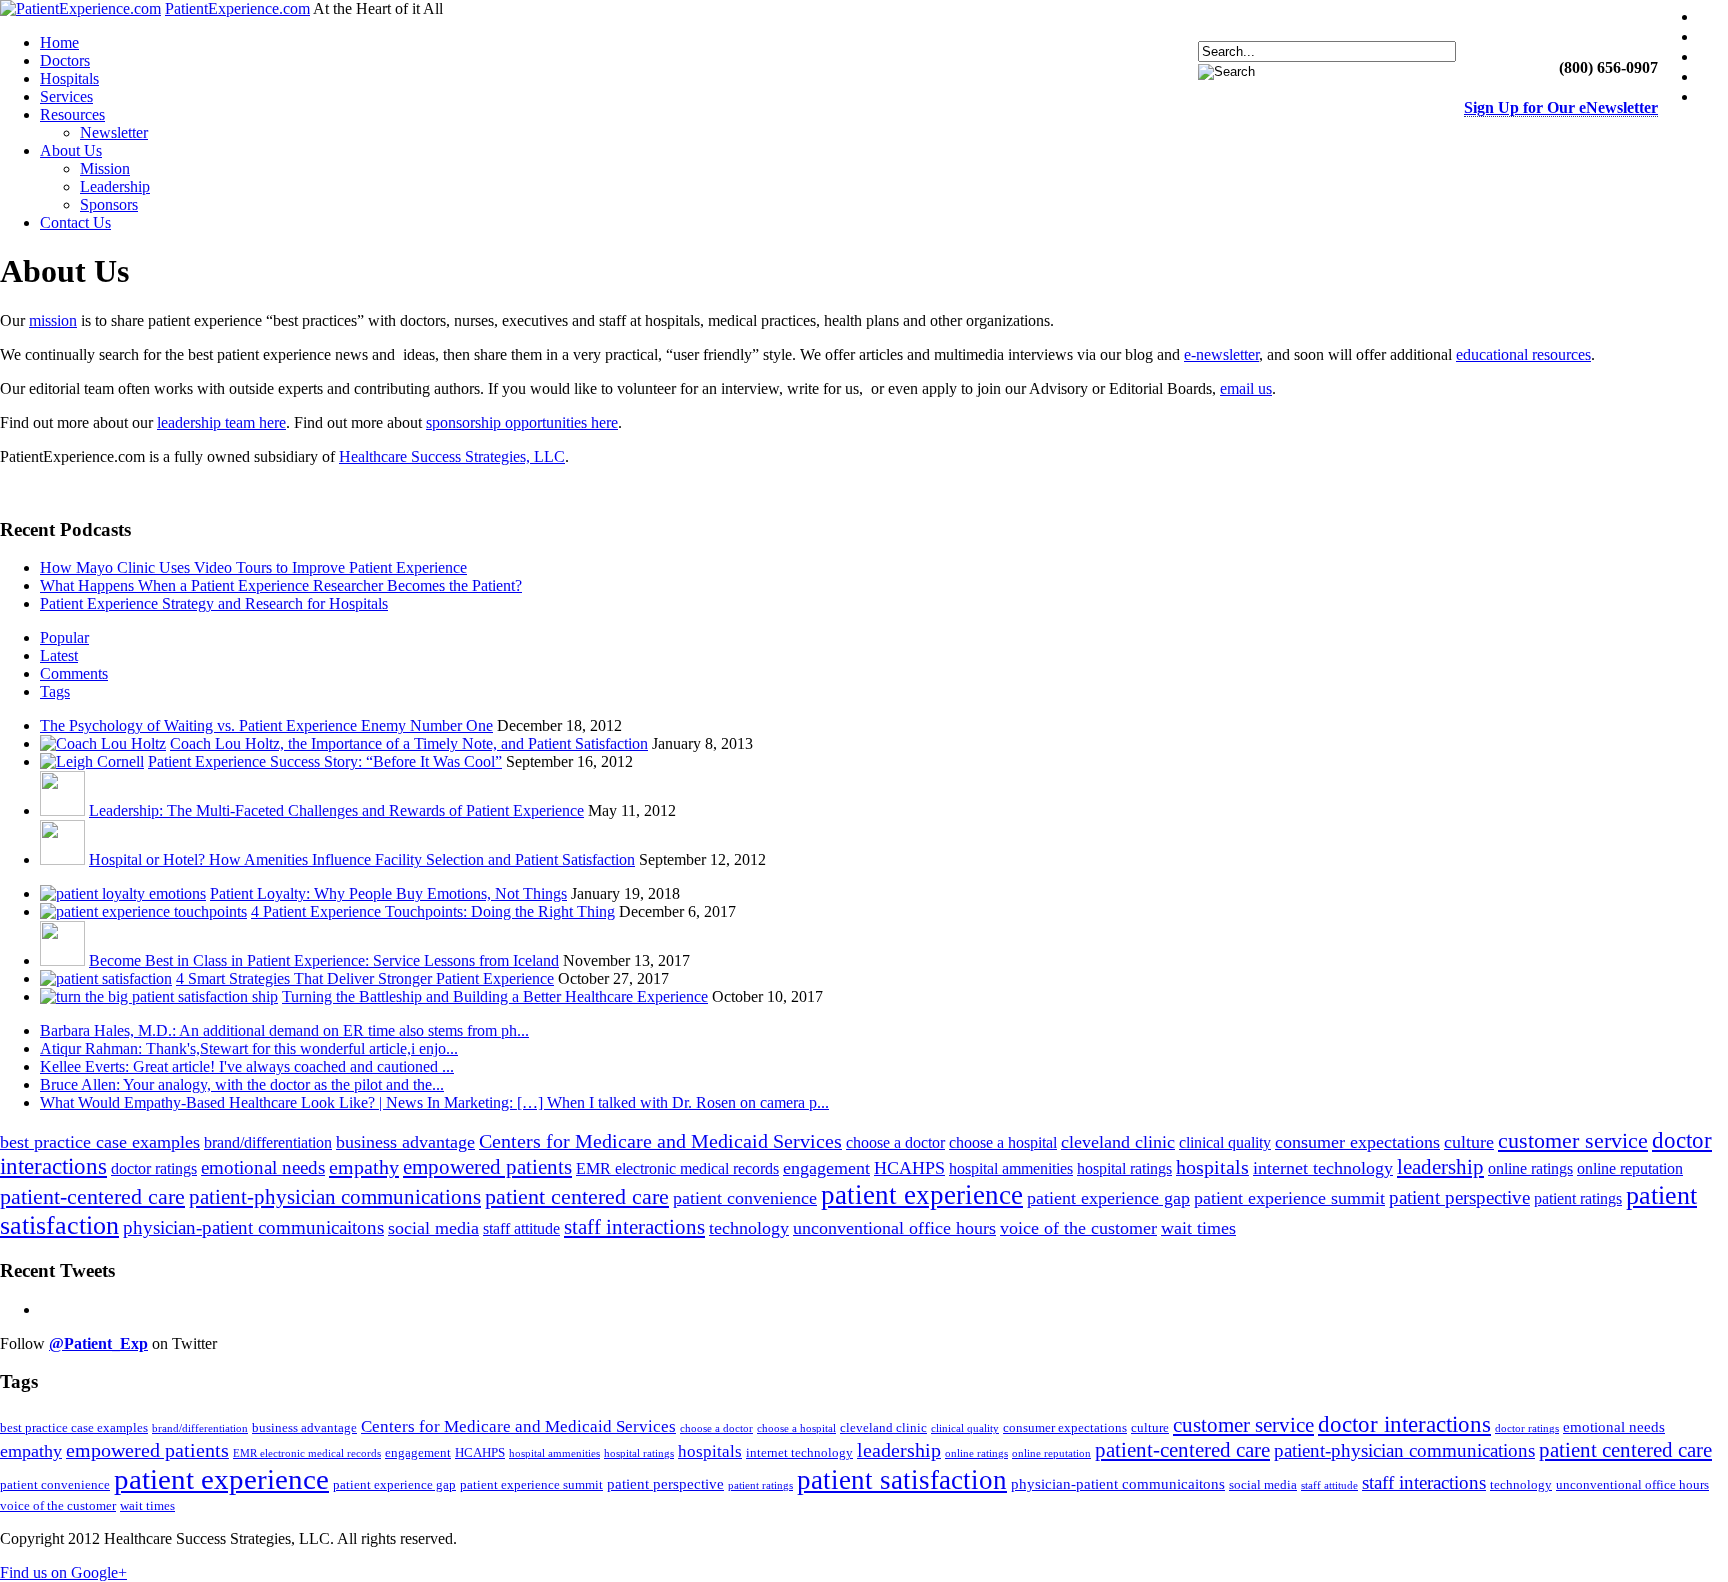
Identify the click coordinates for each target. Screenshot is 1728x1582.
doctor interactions (1404, 1424)
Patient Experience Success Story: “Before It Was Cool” (325, 761)
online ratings (1530, 1168)
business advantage (405, 1142)
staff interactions (634, 1227)
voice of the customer (1078, 1228)
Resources (72, 114)
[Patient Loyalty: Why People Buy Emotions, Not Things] (123, 893)
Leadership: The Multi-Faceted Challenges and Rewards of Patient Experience (336, 810)
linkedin (1716, 56)
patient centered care (577, 1196)
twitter (1716, 36)
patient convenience (745, 1198)
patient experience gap (1108, 1198)
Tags (55, 691)
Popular (64, 637)
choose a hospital (1003, 1142)
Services (66, 96)
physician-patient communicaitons (253, 1227)
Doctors (65, 60)
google (1716, 96)
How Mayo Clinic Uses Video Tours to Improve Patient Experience (253, 567)
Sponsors (109, 204)
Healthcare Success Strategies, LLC (452, 456)
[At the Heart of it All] (80, 8)
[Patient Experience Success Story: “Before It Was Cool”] (92, 761)
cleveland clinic (1118, 1142)
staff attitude (521, 1228)
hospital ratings (1124, 1168)
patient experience (922, 1195)
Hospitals (69, 78)
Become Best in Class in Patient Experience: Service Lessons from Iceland (324, 960)
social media (433, 1228)
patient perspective (1459, 1197)
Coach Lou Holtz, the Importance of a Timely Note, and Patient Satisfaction (409, 743)
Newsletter (114, 132)
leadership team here (221, 422)
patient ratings (1578, 1198)
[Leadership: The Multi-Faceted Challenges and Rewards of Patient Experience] (62, 810)
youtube (1716, 76)
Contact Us (75, 222)
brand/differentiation (268, 1142)
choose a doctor (895, 1142)
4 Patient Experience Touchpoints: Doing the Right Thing (433, 911)
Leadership (115, 186)
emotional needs (263, 1167)
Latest (59, 655)
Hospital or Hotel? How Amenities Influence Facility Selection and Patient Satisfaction (362, 859)
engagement (826, 1168)
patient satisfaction (902, 1480)
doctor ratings (154, 1168)
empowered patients (487, 1167)
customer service (1573, 1140)
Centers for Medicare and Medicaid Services (660, 1141)
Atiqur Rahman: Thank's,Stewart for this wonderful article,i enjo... (249, 1048)
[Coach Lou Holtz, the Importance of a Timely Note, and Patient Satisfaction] (103, 743)
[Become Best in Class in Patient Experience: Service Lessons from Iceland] (62, 960)
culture (1469, 1142)
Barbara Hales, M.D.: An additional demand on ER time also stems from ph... (284, 1030)
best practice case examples (100, 1142)
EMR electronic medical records (677, 1168)
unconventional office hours (894, 1228)
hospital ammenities (1011, 1168)
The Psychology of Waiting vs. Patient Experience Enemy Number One (266, 725)
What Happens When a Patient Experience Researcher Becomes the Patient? (281, 585)
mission (53, 320)
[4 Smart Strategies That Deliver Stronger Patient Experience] (106, 978)
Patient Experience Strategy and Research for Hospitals (214, 603)
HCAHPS (909, 1168)
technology (749, 1228)
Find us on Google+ (63, 1572)
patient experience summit (1289, 1198)
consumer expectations (1357, 1142)
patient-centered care (92, 1197)
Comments (74, 673)
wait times (1198, 1228)
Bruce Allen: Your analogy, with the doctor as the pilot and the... (242, 1084)
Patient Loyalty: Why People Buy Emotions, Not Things (388, 893)
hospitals (1212, 1167)
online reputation (1630, 1168)
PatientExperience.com (237, 8)
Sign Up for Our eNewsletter (1561, 107)
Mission (105, 168)
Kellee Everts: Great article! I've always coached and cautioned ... (247, 1066)
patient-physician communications (335, 1197)
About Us (71, 150)
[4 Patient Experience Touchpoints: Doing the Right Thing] (143, 911)
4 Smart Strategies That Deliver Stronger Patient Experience (365, 978)
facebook (1716, 16)
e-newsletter (1221, 354)
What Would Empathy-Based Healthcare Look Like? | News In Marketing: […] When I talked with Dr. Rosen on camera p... (434, 1102)
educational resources (1523, 354)
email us (1246, 388)
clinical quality (1225, 1142)
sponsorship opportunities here (522, 422)
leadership (1440, 1167)
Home (59, 42)
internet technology (1323, 1168)
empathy (364, 1167)
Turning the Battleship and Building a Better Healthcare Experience (495, 996)
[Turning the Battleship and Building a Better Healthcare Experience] (159, 996)
